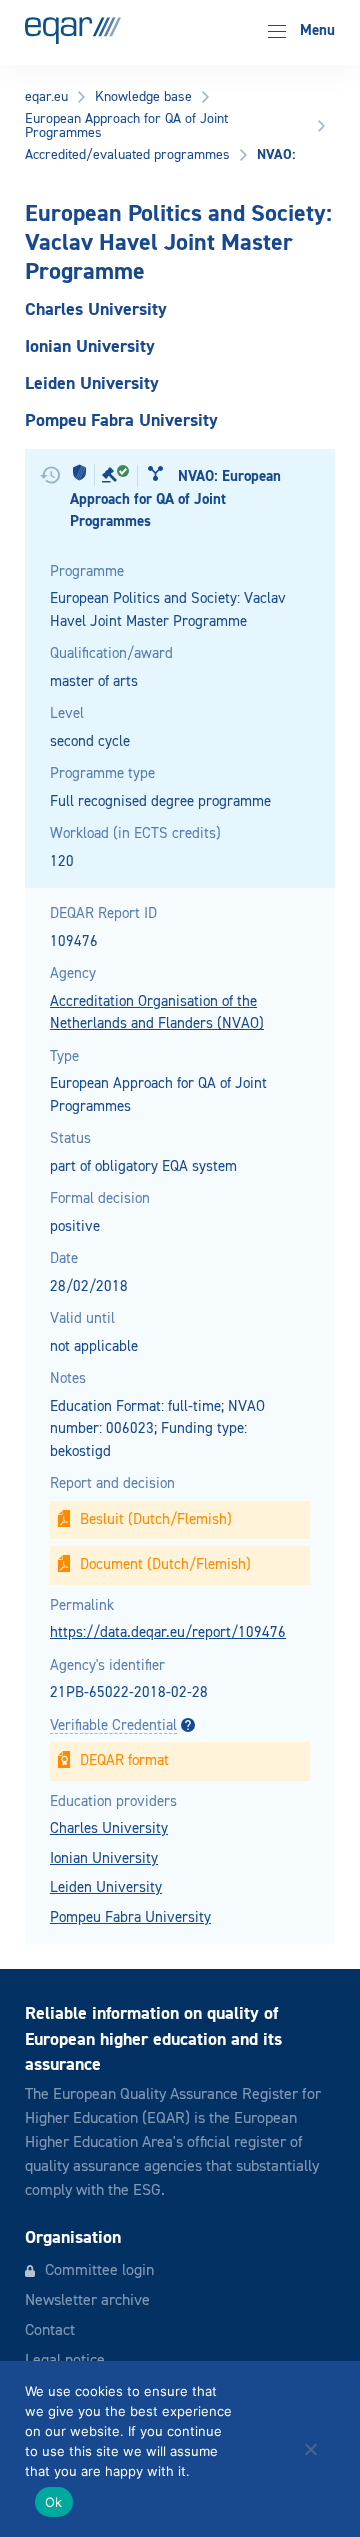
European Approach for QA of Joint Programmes (126, 126)
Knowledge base (143, 97)
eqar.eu (46, 97)
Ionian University (104, 1858)
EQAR (73, 30)
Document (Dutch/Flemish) (165, 1564)
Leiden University (106, 1887)
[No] (310, 2449)
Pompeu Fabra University (130, 1917)
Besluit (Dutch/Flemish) (156, 1519)
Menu (315, 30)
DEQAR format (124, 1760)
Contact (50, 2331)
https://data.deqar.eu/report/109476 (168, 1632)
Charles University (109, 1828)
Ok (54, 2502)
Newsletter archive (87, 2301)
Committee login (99, 2271)
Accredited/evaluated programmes (127, 155)
